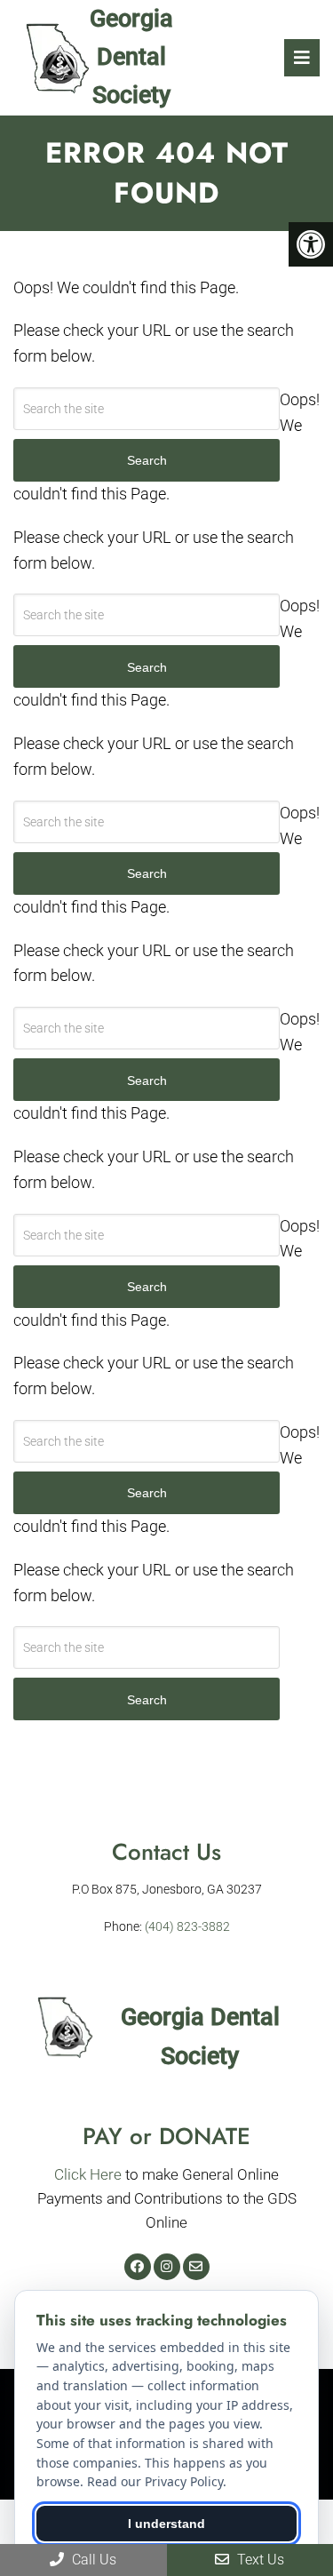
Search (147, 1700)
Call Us (92, 2560)
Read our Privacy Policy (155, 2481)
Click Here (88, 2174)
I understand (166, 2524)
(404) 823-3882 (187, 1926)
